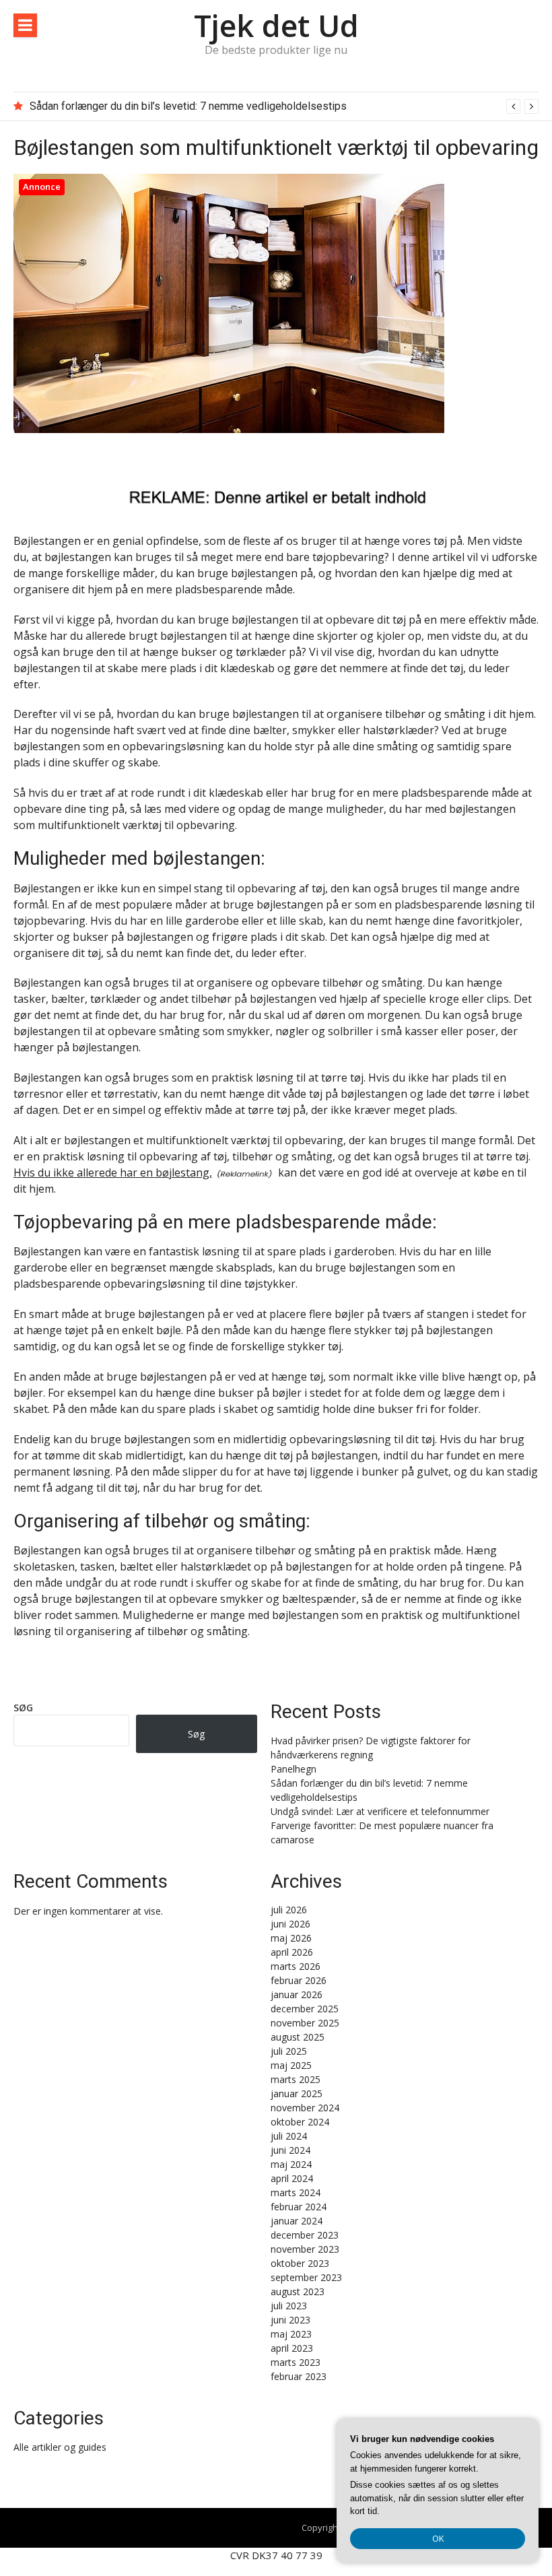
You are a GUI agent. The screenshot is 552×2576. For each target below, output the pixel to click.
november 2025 (305, 2023)
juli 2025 (289, 2051)
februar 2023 (299, 2376)
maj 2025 (291, 2065)
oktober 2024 (300, 2122)
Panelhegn (294, 1769)
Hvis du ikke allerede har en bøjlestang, (113, 1173)
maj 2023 (291, 2334)
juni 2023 (290, 2320)
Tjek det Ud (276, 25)
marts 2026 (296, 1966)
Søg (23, 1708)
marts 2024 (296, 2192)
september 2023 (306, 2277)
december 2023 (305, 2235)
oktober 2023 (300, 2263)
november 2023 (305, 2249)
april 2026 (292, 1952)
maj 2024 (291, 2164)
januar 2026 (297, 1994)
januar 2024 (297, 2221)
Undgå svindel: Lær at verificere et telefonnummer (380, 1811)
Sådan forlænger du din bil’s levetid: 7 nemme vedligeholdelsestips (188, 106)
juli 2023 (289, 2306)
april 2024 (292, 2178)
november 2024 (305, 2108)
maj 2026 (291, 1938)
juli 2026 (289, 1910)
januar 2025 (297, 2093)
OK (438, 2538)
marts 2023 (296, 2362)
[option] (284, 106)
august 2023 (298, 2291)
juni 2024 (290, 2150)
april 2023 (292, 2348)
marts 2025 (296, 2079)
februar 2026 (299, 1980)
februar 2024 (299, 2207)
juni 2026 (290, 1924)
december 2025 (305, 2009)
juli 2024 (289, 2136)
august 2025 (298, 2037)
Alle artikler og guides (60, 2447)
